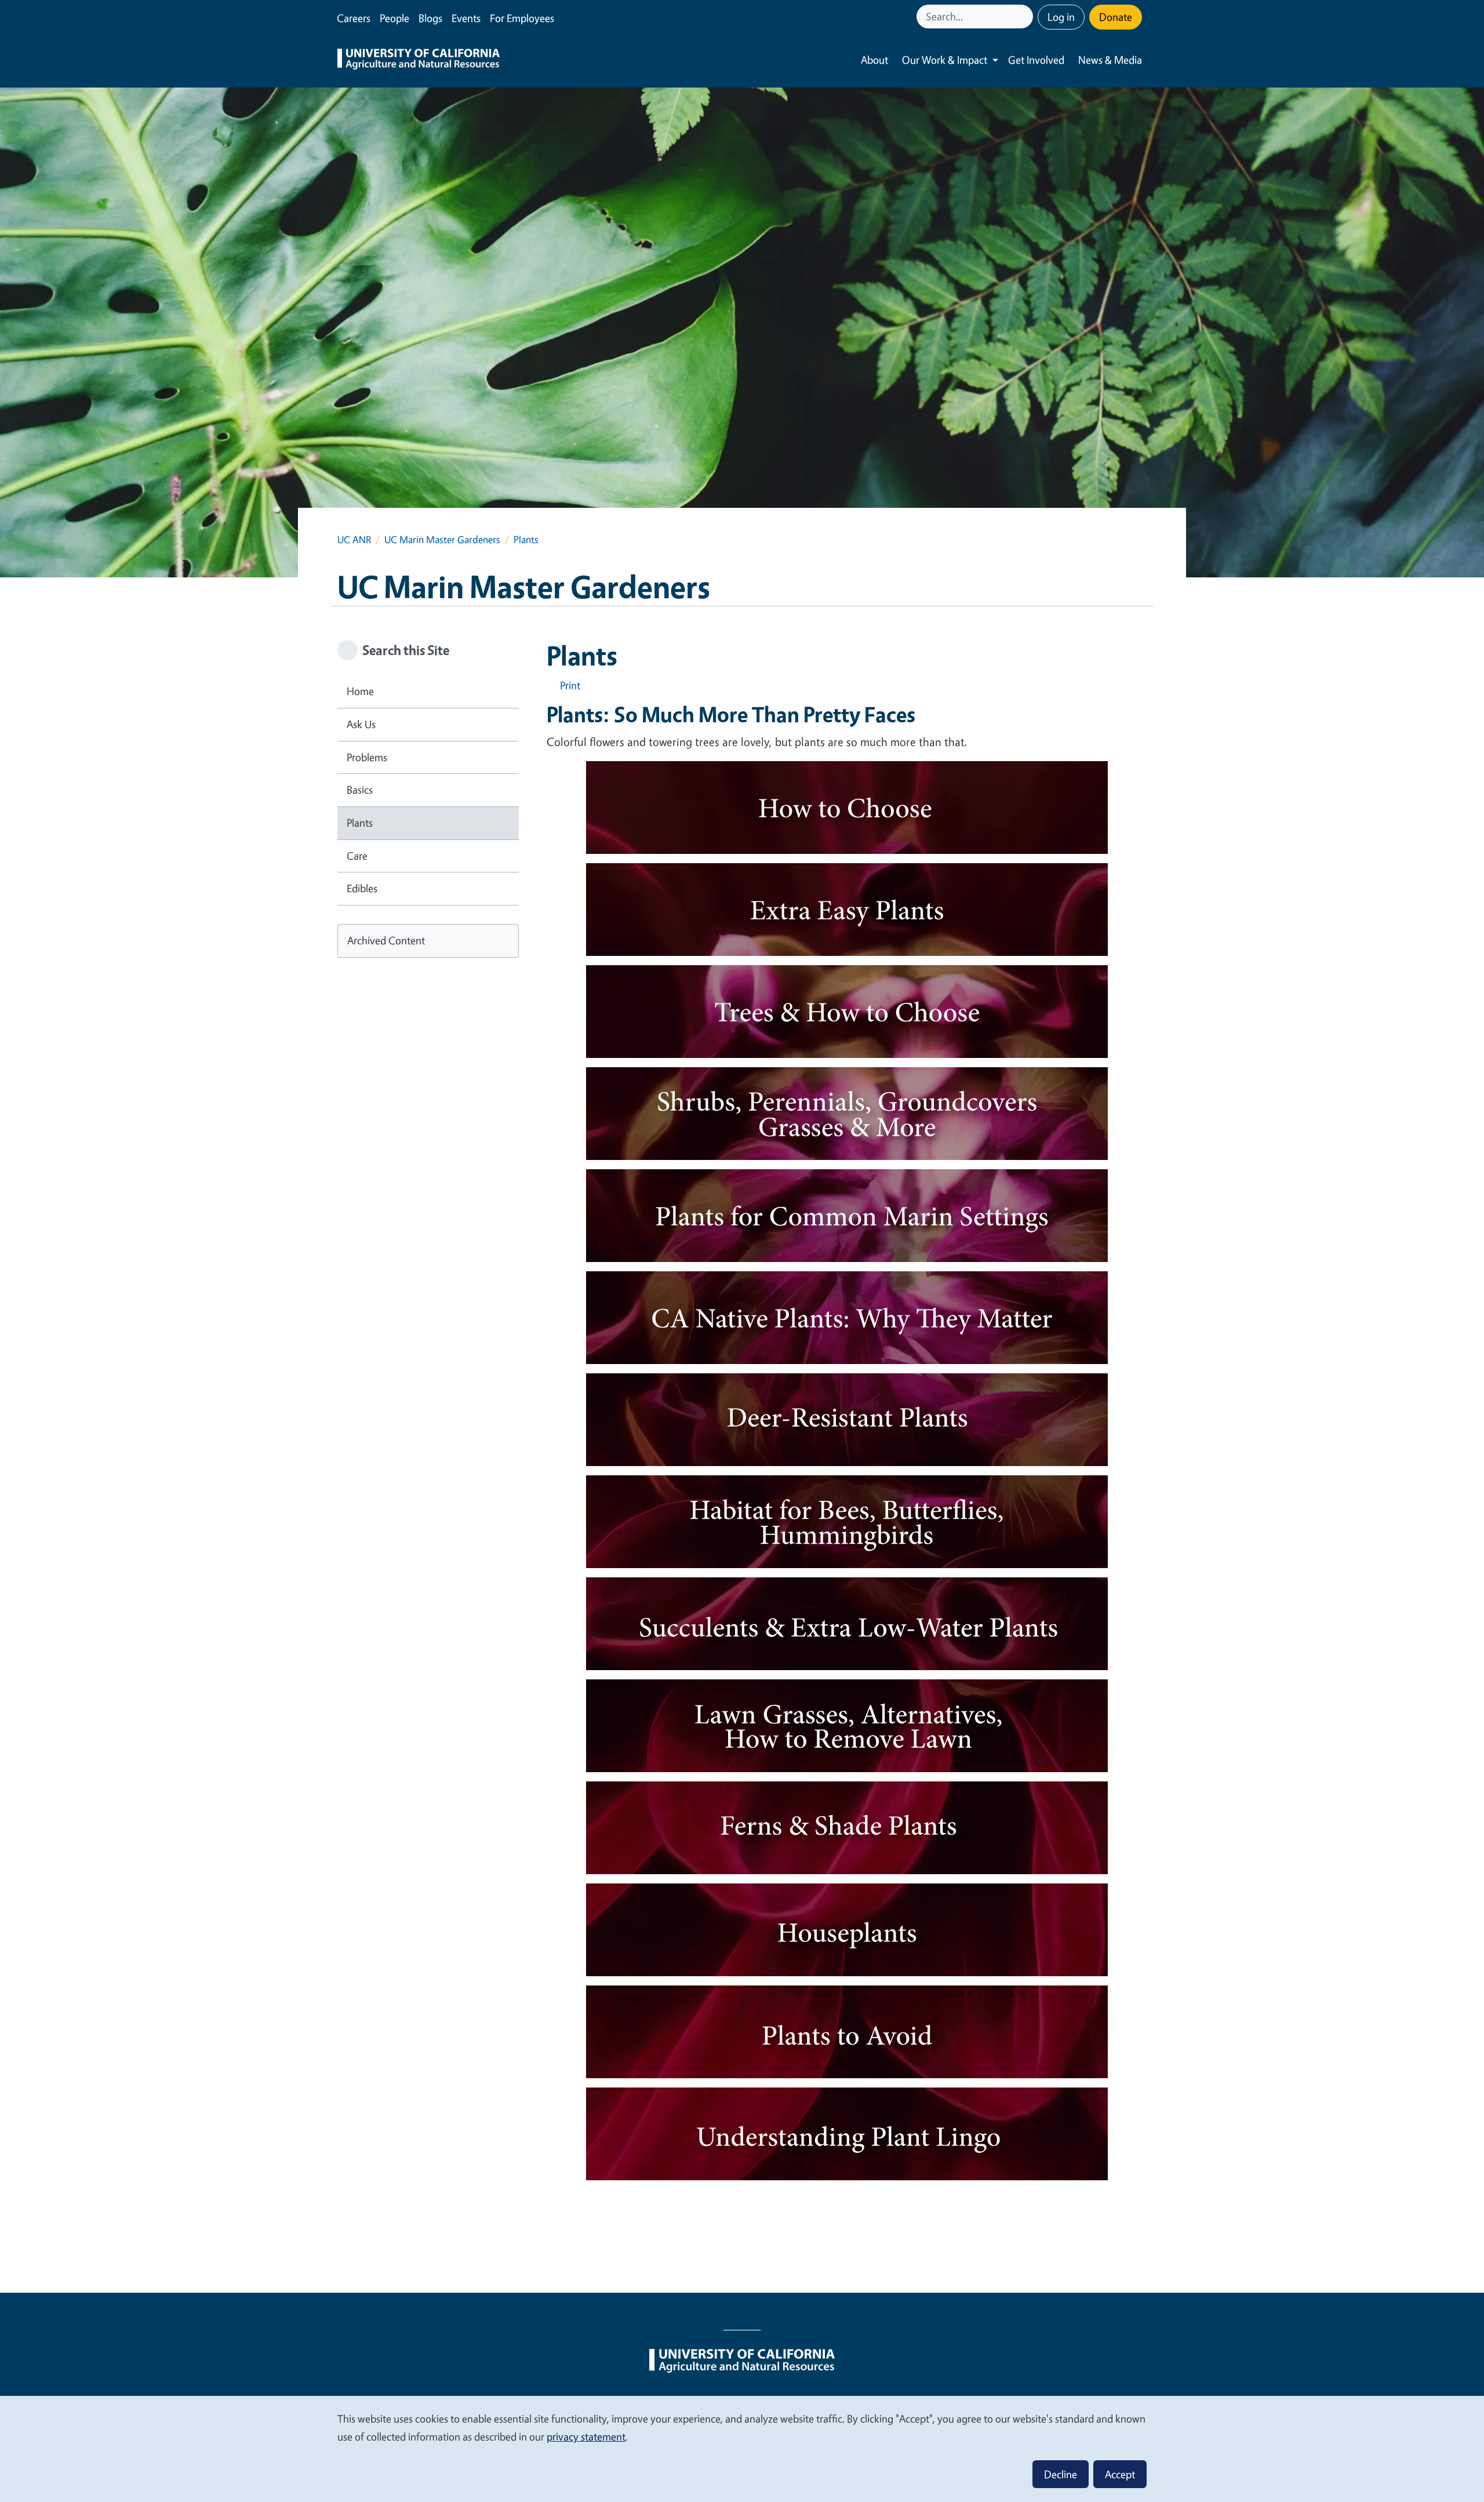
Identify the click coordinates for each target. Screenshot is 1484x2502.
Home (360, 691)
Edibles (362, 888)
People (394, 18)
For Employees (522, 18)
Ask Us (361, 724)
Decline (1061, 2474)
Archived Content (386, 940)
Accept (1120, 2474)
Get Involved (1036, 60)
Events (466, 18)
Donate (1116, 17)
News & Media (1110, 60)
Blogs (430, 18)
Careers (354, 18)
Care (357, 856)
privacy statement (586, 2436)
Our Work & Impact (945, 60)
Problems (367, 757)
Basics (360, 790)
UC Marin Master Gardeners (442, 539)
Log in (1061, 17)
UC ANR (354, 539)
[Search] (1025, 17)
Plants (360, 823)
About (874, 60)
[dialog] (742, 2448)
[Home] (419, 60)
